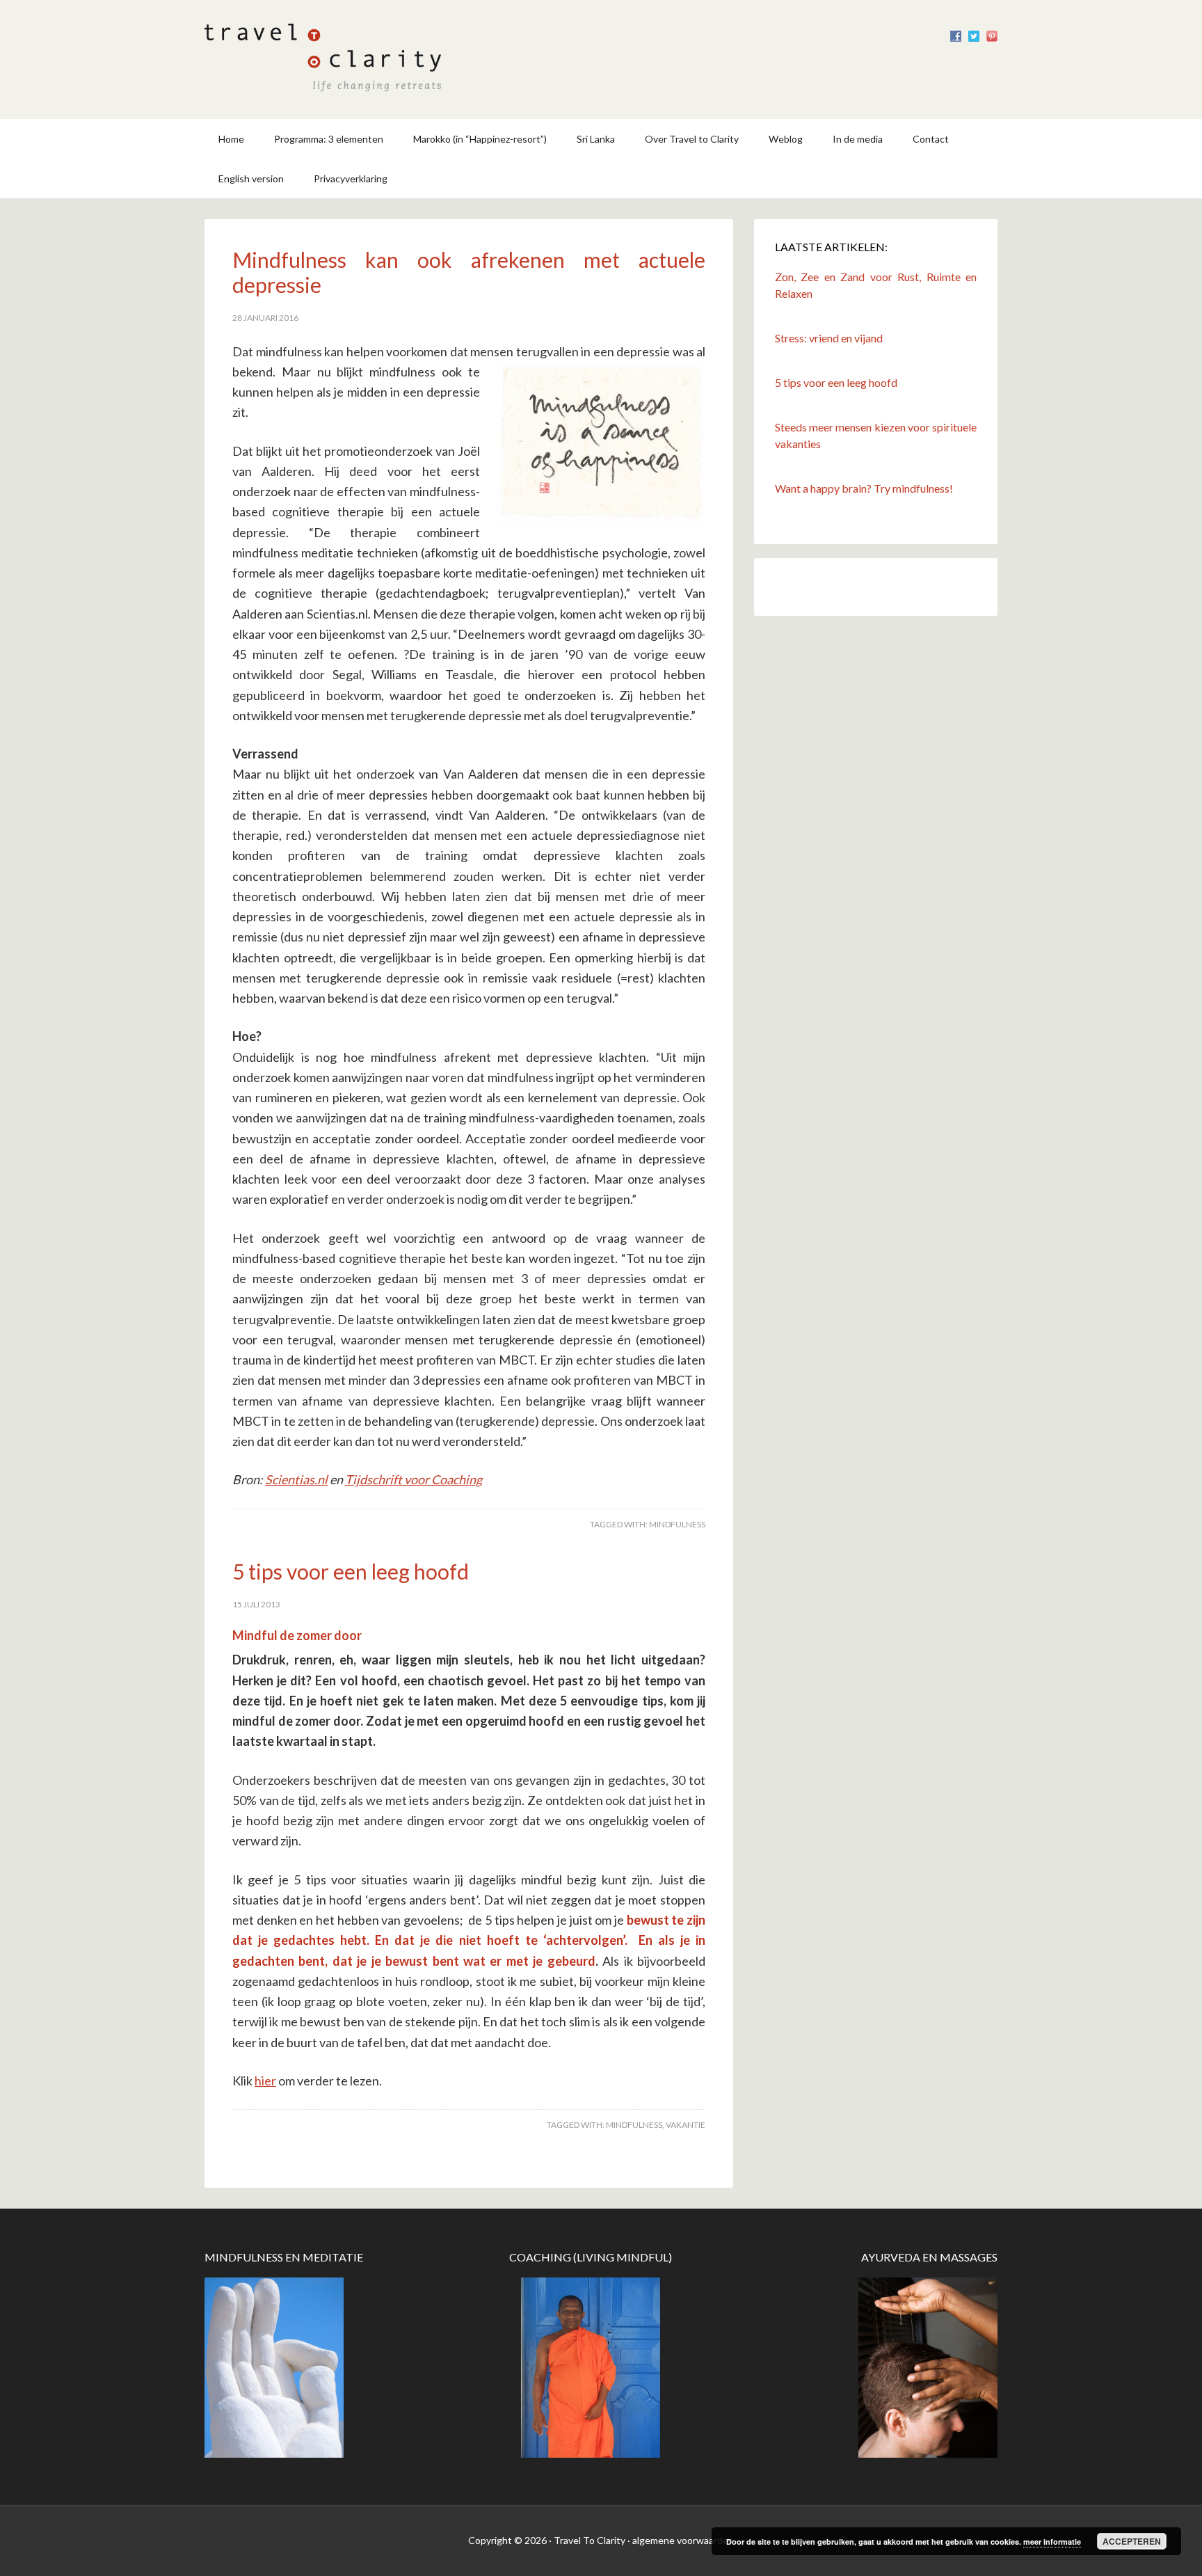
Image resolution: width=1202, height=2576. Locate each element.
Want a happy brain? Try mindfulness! (864, 488)
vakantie (686, 2125)
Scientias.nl (296, 1479)
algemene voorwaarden (683, 2540)
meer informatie (1052, 2542)
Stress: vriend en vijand (829, 338)
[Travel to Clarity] (323, 80)
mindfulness (677, 1524)
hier (265, 2081)
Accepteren (1132, 2541)
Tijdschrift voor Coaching (414, 1479)
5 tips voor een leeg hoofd (351, 1571)
